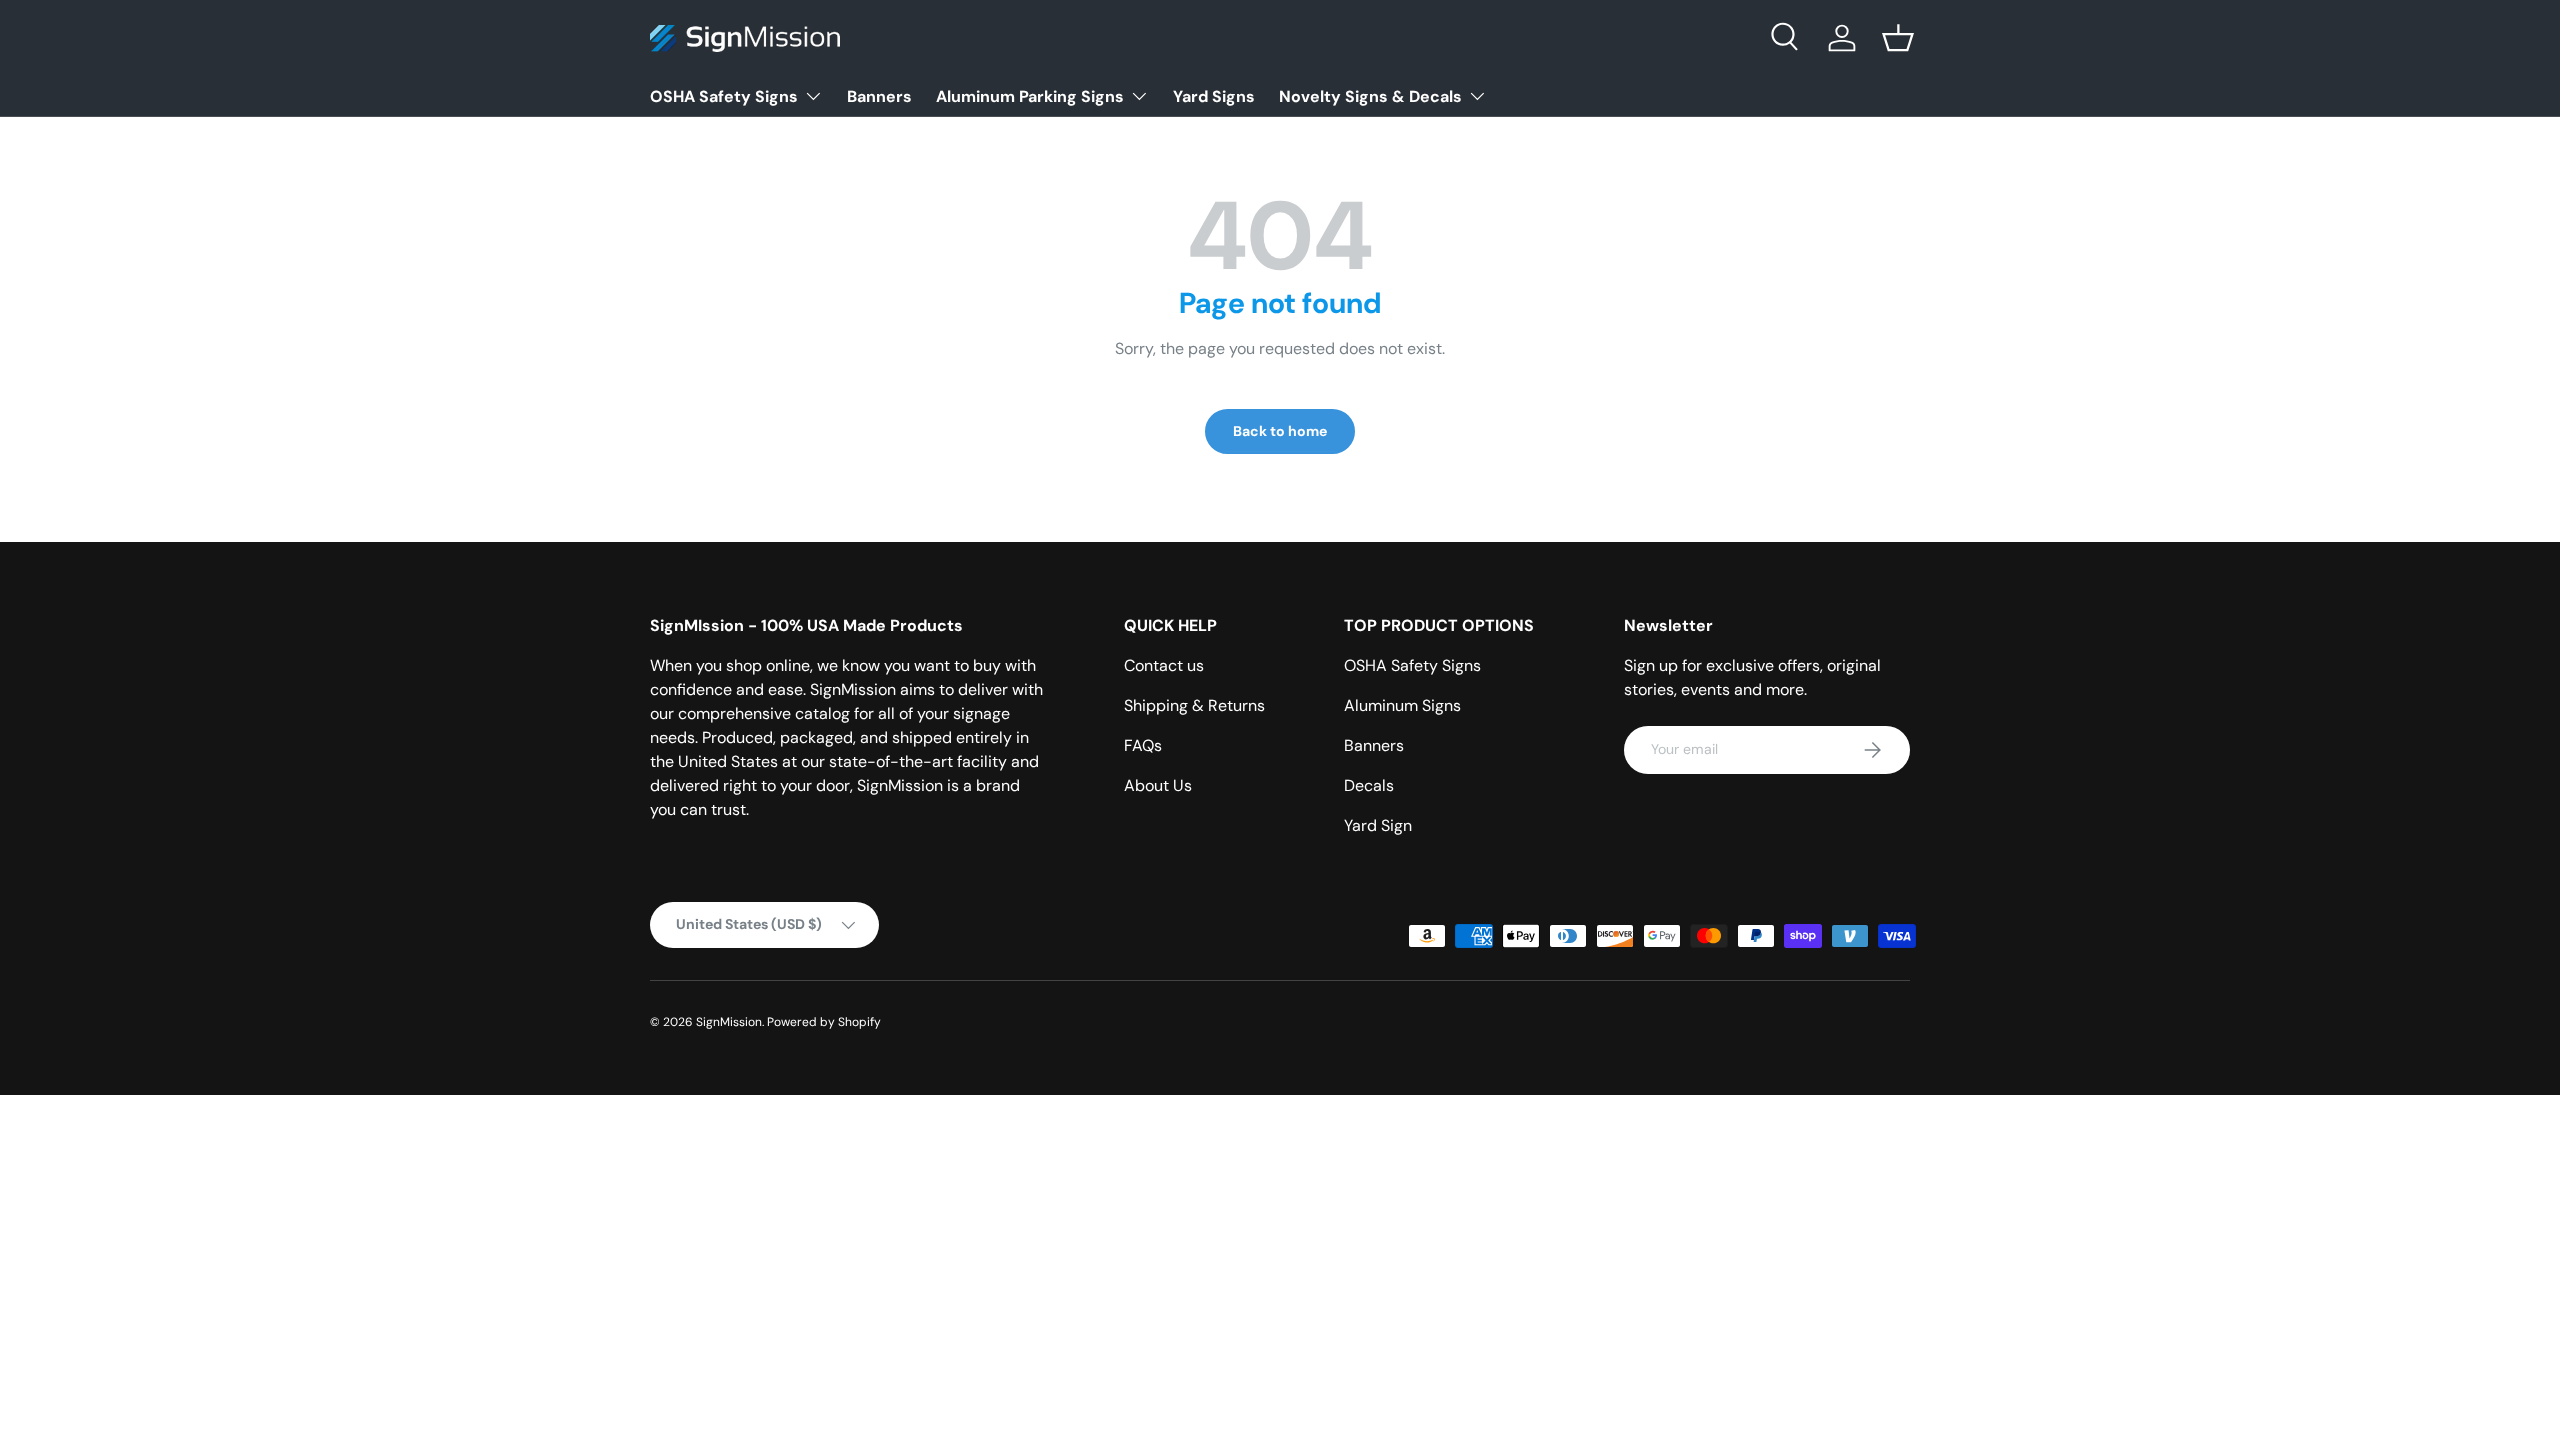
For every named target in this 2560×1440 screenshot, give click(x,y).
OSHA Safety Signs (724, 96)
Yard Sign (1378, 825)
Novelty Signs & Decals (1370, 96)
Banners (879, 96)
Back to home (1280, 431)
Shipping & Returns (1194, 705)
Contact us (1164, 665)
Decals (1369, 785)
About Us (1158, 785)
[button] (1898, 38)
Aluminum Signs (1402, 705)
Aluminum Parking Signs (1030, 96)
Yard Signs (1214, 96)
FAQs (1143, 745)
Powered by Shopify (824, 1022)
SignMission (729, 1022)
